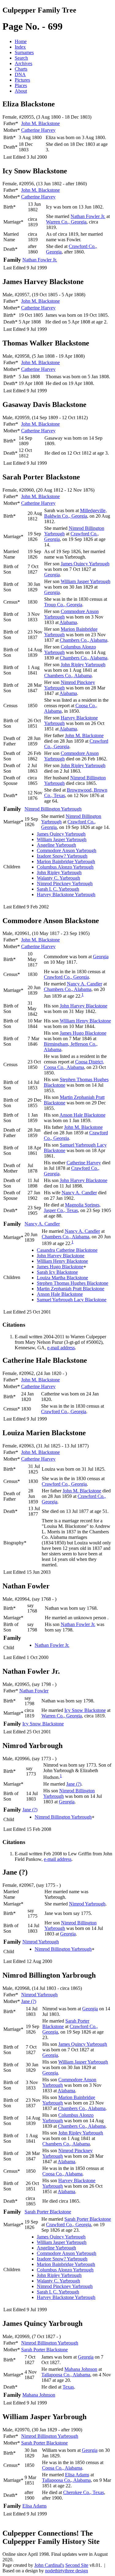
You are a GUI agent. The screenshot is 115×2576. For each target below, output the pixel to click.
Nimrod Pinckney (65, 883)
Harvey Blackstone (66, 894)
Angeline (56, 845)
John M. (40, 123)
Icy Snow (85, 1710)
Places (21, 85)
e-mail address (61, 1348)
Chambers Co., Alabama (84, 640)
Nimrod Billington (53, 809)
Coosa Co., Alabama (62, 2174)
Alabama (68, 622)
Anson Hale (82, 1115)
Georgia (52, 575)
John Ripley (83, 665)
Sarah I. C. (58, 889)
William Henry (85, 1021)
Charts (21, 69)
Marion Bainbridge (66, 861)
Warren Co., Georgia (66, 222)
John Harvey (84, 1006)
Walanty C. (58, 878)
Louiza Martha (62, 1278)
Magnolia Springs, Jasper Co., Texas (72, 1208)
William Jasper (86, 581)
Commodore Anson (67, 850)
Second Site (77, 2565)
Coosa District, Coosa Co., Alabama (74, 1064)
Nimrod (87, 1904)
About (21, 91)
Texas (68, 2387)
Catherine (38, 130)
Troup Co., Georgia (63, 605)
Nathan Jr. (88, 216)
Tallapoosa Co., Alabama (66, 2375)
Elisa (77, 2475)
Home (21, 41)
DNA (20, 74)
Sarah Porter (48, 2212)
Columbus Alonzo (65, 867)
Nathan (34, 1691)
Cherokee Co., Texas (84, 2492)
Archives (23, 63)
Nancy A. (84, 984)
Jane (74, 1784)
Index (20, 47)
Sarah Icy (57, 1272)
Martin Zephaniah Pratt (71, 1289)
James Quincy (85, 564)
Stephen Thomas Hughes (73, 1283)
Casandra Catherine (67, 1250)
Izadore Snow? (62, 856)
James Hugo (83, 1033)
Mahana (81, 2369)
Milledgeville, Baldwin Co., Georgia (75, 513)
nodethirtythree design (67, 2571)
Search (21, 58)
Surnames (24, 52)
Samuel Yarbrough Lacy (72, 1300)
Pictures (22, 80)
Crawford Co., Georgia (66, 977)
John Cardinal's (49, 2565)
